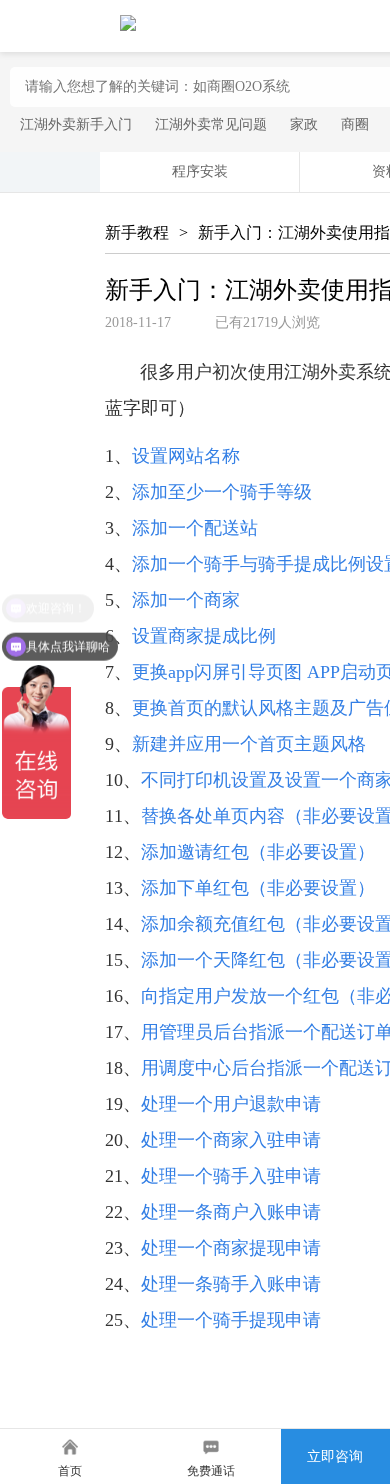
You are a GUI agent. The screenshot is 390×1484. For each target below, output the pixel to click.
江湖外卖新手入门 (76, 124)
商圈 (355, 124)
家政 (304, 124)
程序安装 (200, 171)
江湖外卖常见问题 (211, 124)
